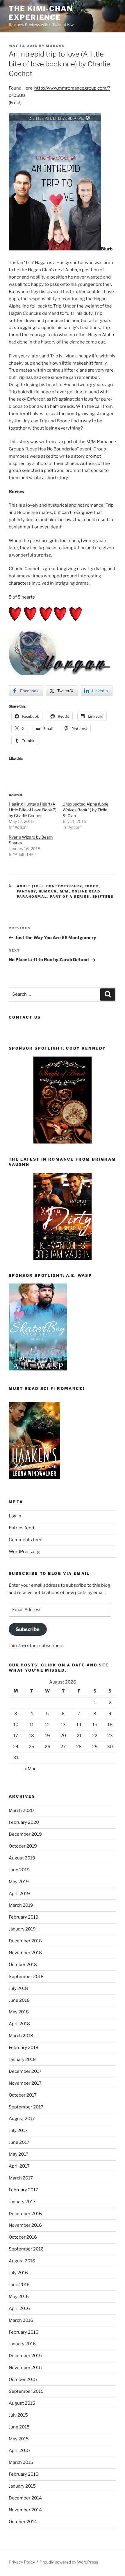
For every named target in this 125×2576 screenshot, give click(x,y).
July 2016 (18, 2273)
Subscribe (28, 1629)
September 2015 (26, 2391)
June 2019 (19, 1870)
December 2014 (25, 2498)
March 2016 (21, 2320)
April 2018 (19, 2024)
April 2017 (19, 2166)
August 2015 (22, 2403)
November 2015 (25, 2368)
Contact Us (25, 1017)
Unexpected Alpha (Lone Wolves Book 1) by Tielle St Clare (85, 810)
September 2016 (26, 2249)
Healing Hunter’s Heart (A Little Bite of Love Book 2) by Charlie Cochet (33, 810)
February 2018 (24, 2048)
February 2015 (24, 2474)
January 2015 (22, 2486)
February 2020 (24, 1822)
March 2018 (21, 2036)
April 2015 (19, 2450)
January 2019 (22, 1929)
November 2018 (25, 1953)
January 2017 (22, 2202)
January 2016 (22, 2344)
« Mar (30, 1769)
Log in (15, 1516)
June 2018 (19, 2000)
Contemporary (64, 886)
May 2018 (19, 2012)
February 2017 (23, 2190)
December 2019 (25, 1834)
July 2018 (18, 1988)
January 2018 (22, 2059)
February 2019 (24, 1917)
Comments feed (26, 1540)
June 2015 (19, 2427)
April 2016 (19, 2308)
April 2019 (19, 1894)
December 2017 (25, 2071)
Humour (48, 891)
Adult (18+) (30, 886)
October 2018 (23, 1965)
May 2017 (19, 2154)
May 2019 (19, 1882)
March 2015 (21, 2462)
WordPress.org (24, 1552)
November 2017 (25, 2083)
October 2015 (23, 2379)
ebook (92, 886)
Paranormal (32, 897)
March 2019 (21, 1905)
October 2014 (23, 2522)
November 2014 (25, 2510)
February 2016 (24, 2332)
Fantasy (26, 891)
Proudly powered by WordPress (69, 2562)
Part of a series (70, 897)
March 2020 (21, 1810)
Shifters (103, 897)
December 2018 (25, 1941)
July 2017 (18, 2130)
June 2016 (19, 2285)
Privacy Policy (22, 2562)
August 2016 (22, 2261)
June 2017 (19, 2142)
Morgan (55, 46)
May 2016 (19, 2297)
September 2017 (26, 2107)
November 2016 (25, 2225)
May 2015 (19, 2439)
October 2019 (23, 1846)
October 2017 (23, 2095)
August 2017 (22, 2119)
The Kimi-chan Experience (41, 13)
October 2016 (23, 2237)
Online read (86, 891)
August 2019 (22, 1858)
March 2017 (21, 2178)
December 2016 (25, 2214)
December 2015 (25, 2356)
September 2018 (26, 1977)
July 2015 (18, 2415)
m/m (65, 891)
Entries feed (21, 1528)
